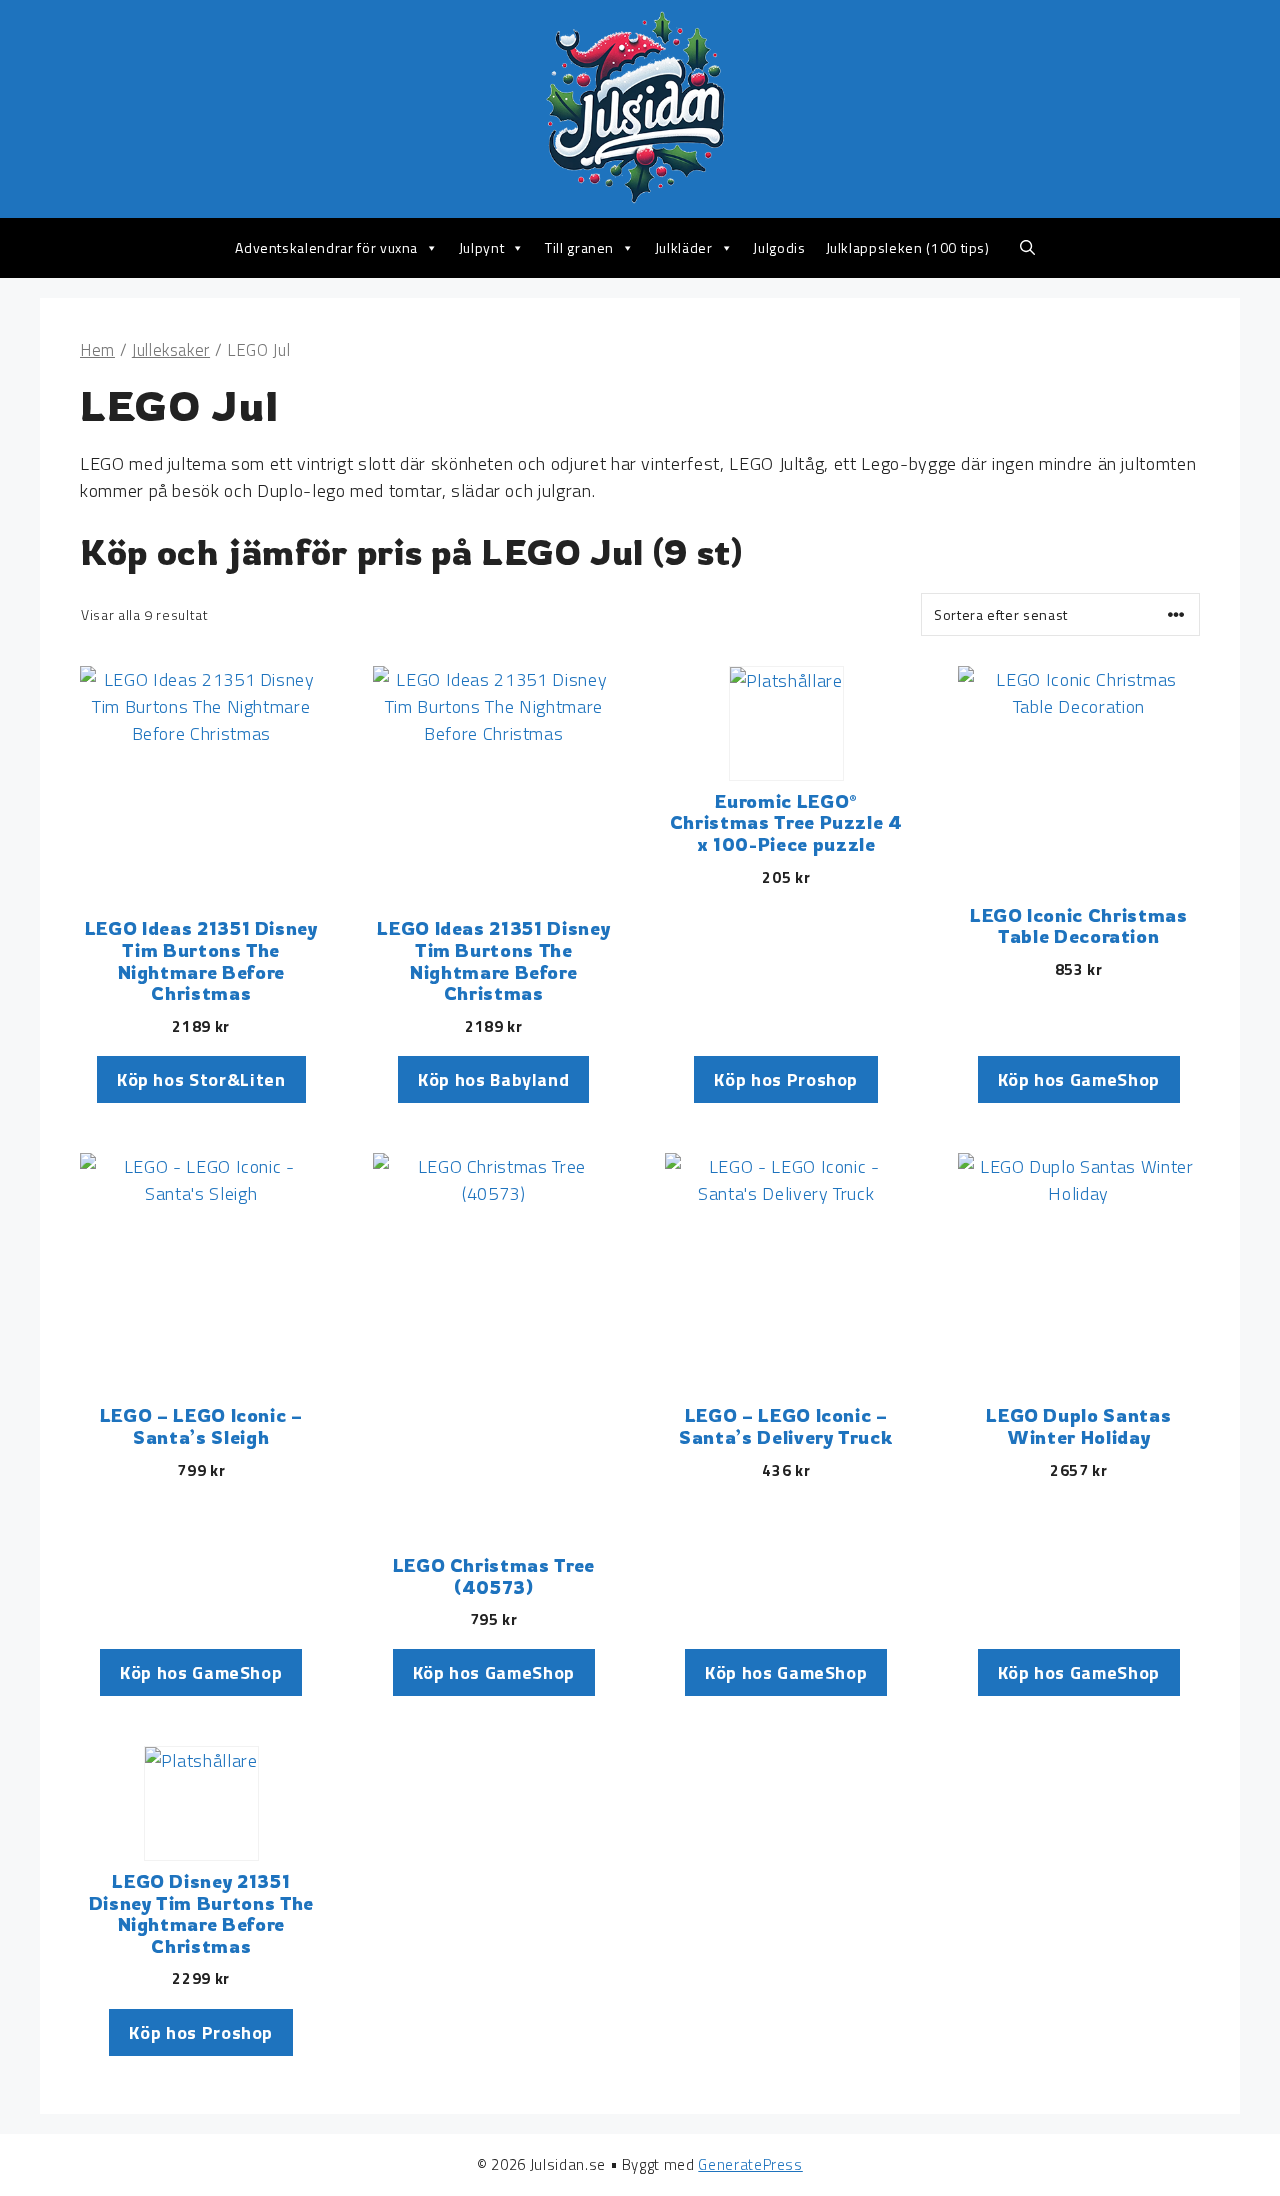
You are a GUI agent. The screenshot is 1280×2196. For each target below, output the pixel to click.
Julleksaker (171, 349)
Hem (97, 349)
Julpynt (482, 247)
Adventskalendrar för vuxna (326, 247)
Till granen (579, 247)
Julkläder (684, 247)
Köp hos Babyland (493, 1079)
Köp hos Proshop (786, 1079)
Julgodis (779, 247)
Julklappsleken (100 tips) (908, 247)
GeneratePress (750, 2164)
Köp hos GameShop (1079, 1079)
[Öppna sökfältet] (1027, 248)
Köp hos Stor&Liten (201, 1079)
